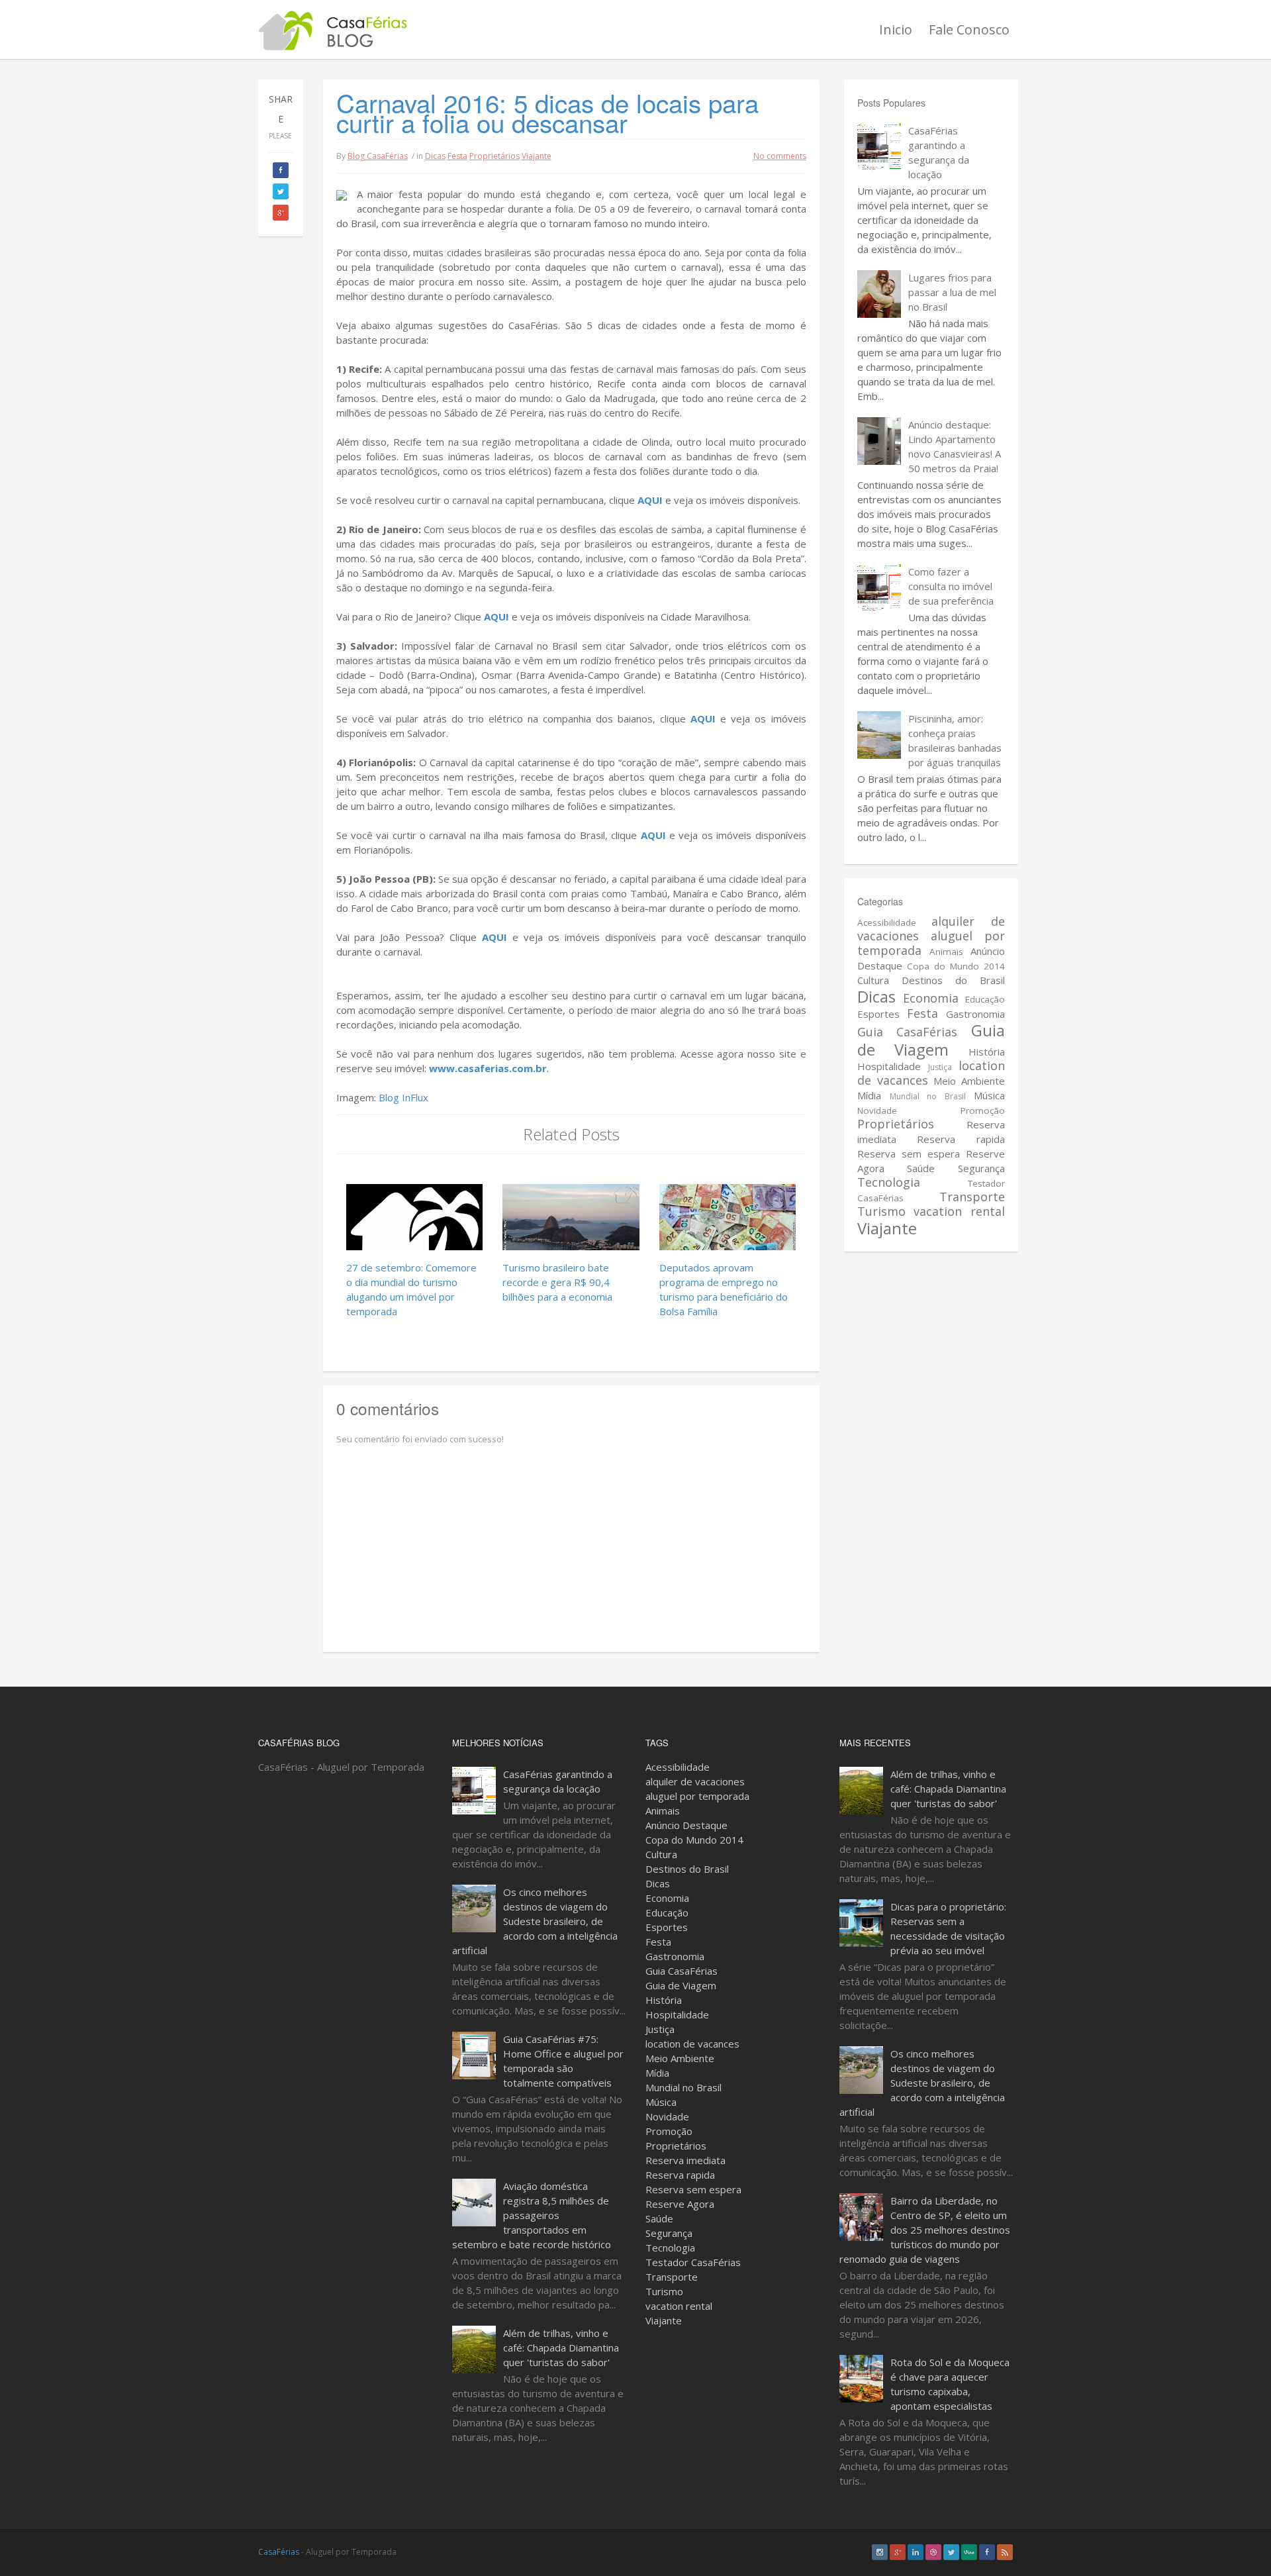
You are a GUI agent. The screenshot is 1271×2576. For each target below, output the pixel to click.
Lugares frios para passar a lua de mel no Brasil (952, 292)
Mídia (869, 1095)
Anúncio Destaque (686, 1825)
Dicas (435, 156)
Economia (931, 998)
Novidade (877, 1111)
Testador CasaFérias (693, 2262)
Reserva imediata (685, 2160)
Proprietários (494, 156)
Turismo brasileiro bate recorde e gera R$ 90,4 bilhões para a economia (557, 1282)
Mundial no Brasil (928, 1096)
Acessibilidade (887, 922)
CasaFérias (279, 2552)
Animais (946, 952)
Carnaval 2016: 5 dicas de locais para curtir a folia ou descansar (547, 112)
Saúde (921, 1168)
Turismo (881, 1211)
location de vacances (692, 2044)
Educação (985, 999)
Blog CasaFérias (378, 156)
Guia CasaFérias (907, 1032)
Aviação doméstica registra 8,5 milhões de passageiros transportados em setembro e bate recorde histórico (532, 2215)
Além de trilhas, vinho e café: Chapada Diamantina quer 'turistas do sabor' (561, 2348)
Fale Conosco (969, 29)
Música (989, 1095)
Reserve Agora (680, 2204)
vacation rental (959, 1211)
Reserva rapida (961, 1139)
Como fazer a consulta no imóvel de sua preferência (951, 586)
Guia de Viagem (931, 1040)
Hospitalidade (889, 1066)
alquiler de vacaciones (695, 1781)
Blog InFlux (403, 1097)
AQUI (650, 500)
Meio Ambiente (969, 1081)
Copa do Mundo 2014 (956, 966)
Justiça (940, 1067)
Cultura (873, 980)
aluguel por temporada (931, 943)
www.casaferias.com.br (488, 1068)
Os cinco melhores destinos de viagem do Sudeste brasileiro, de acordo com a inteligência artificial (535, 1921)
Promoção (983, 1111)
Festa (457, 156)
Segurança (981, 1168)
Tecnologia (889, 1182)
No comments (780, 156)
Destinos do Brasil (953, 980)
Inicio (896, 29)
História (987, 1052)
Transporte (972, 1197)
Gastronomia (975, 1014)
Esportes (878, 1014)
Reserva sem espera (909, 1154)
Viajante (537, 156)
